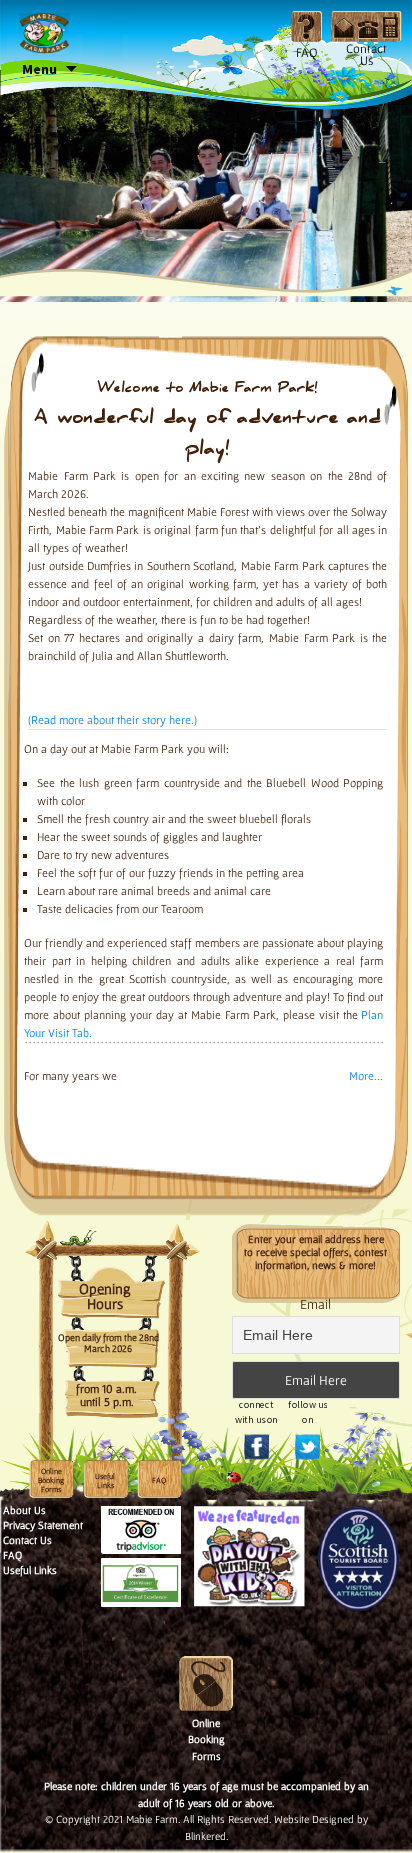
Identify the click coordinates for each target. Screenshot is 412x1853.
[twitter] (308, 1423)
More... (366, 1075)
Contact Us (27, 1540)
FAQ (12, 1555)
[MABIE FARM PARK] (44, 31)
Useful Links (105, 1481)
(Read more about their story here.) (112, 719)
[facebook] (257, 1423)
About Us (24, 1510)
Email (315, 1304)
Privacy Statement (43, 1525)
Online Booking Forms (51, 1480)
